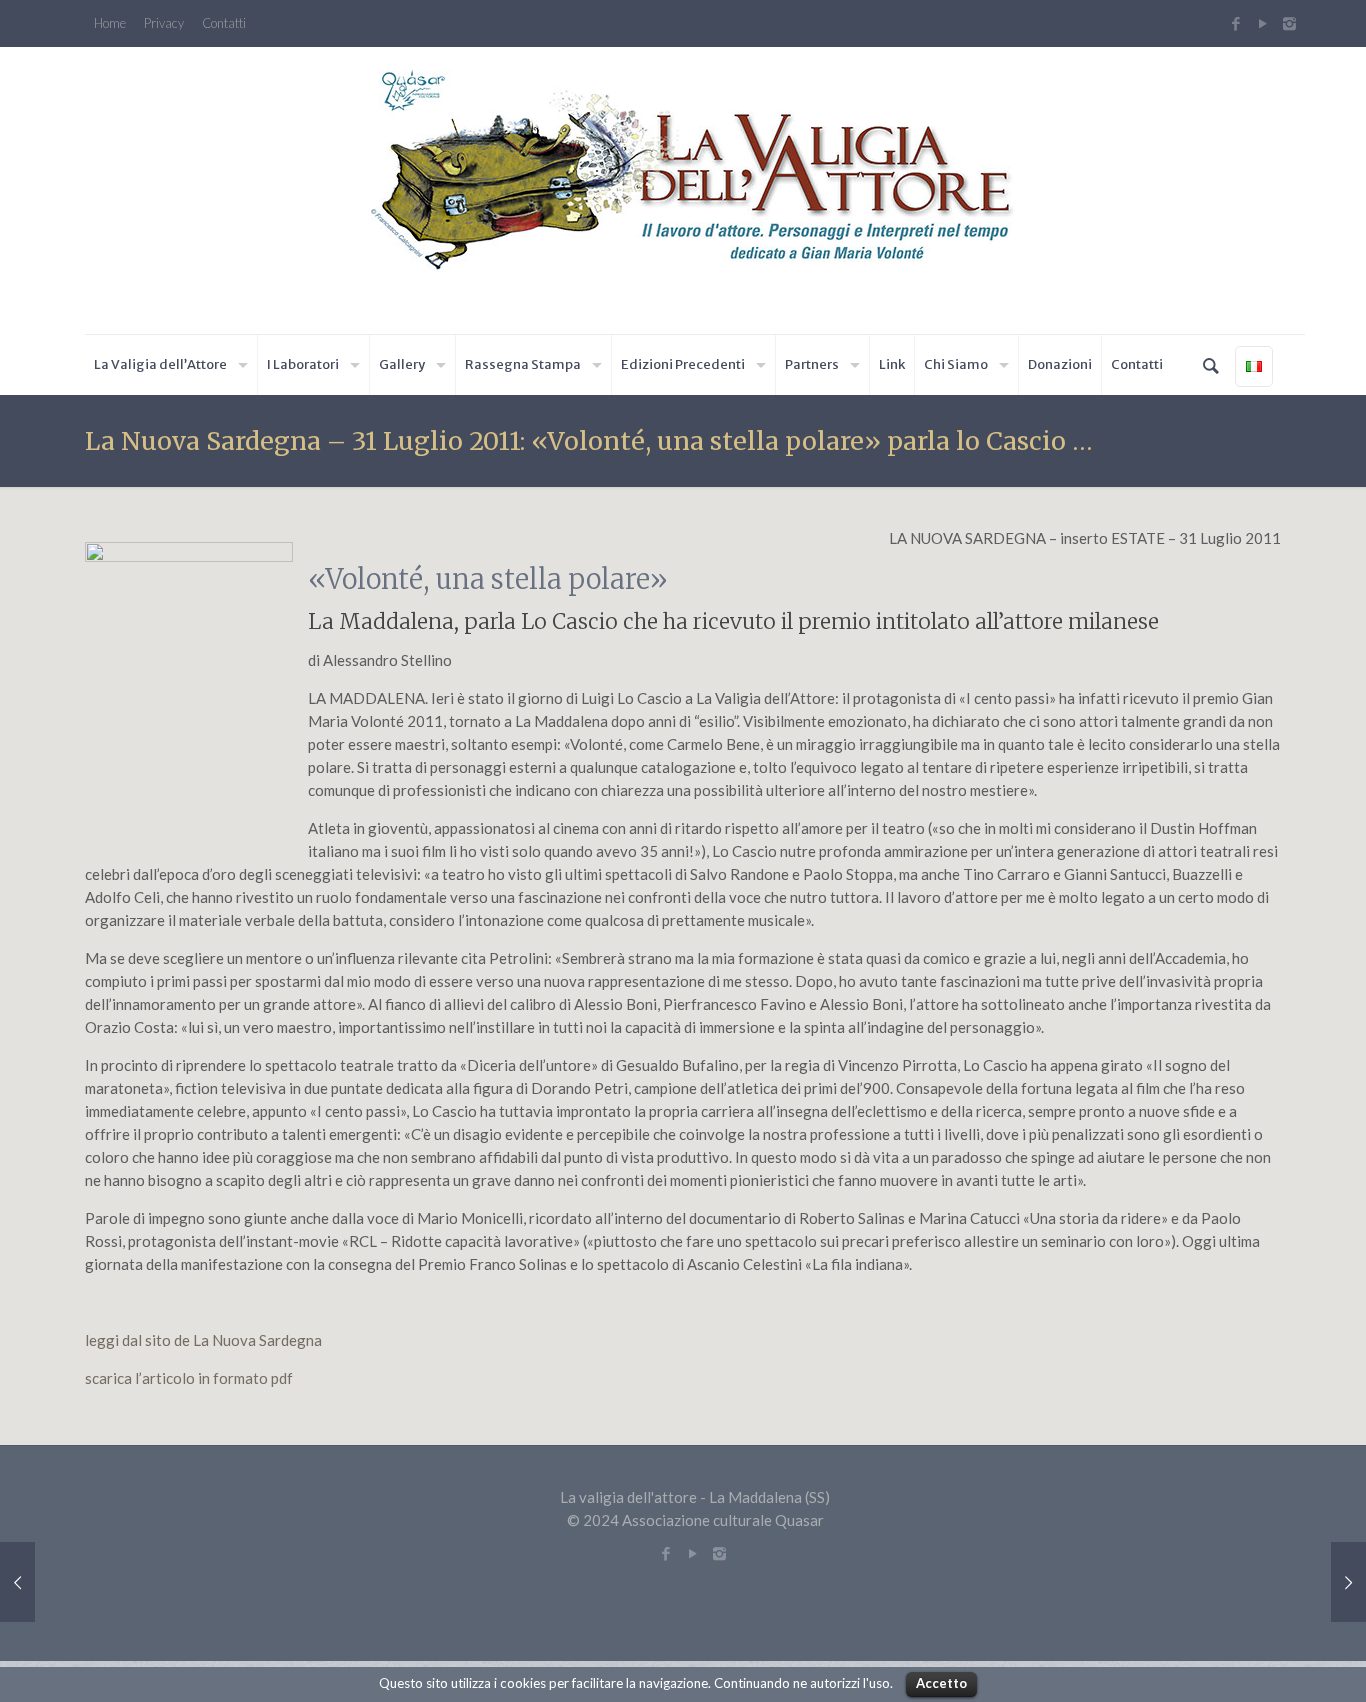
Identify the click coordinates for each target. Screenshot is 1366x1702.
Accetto (941, 1683)
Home (110, 23)
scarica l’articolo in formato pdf (189, 1378)
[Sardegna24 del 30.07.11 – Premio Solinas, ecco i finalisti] (1348, 1582)
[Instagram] (1292, 23)
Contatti (224, 23)
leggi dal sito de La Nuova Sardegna (203, 1340)
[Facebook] (1235, 23)
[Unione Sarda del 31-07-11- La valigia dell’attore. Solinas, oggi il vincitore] (17, 1582)
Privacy (164, 23)
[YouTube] (1262, 23)
